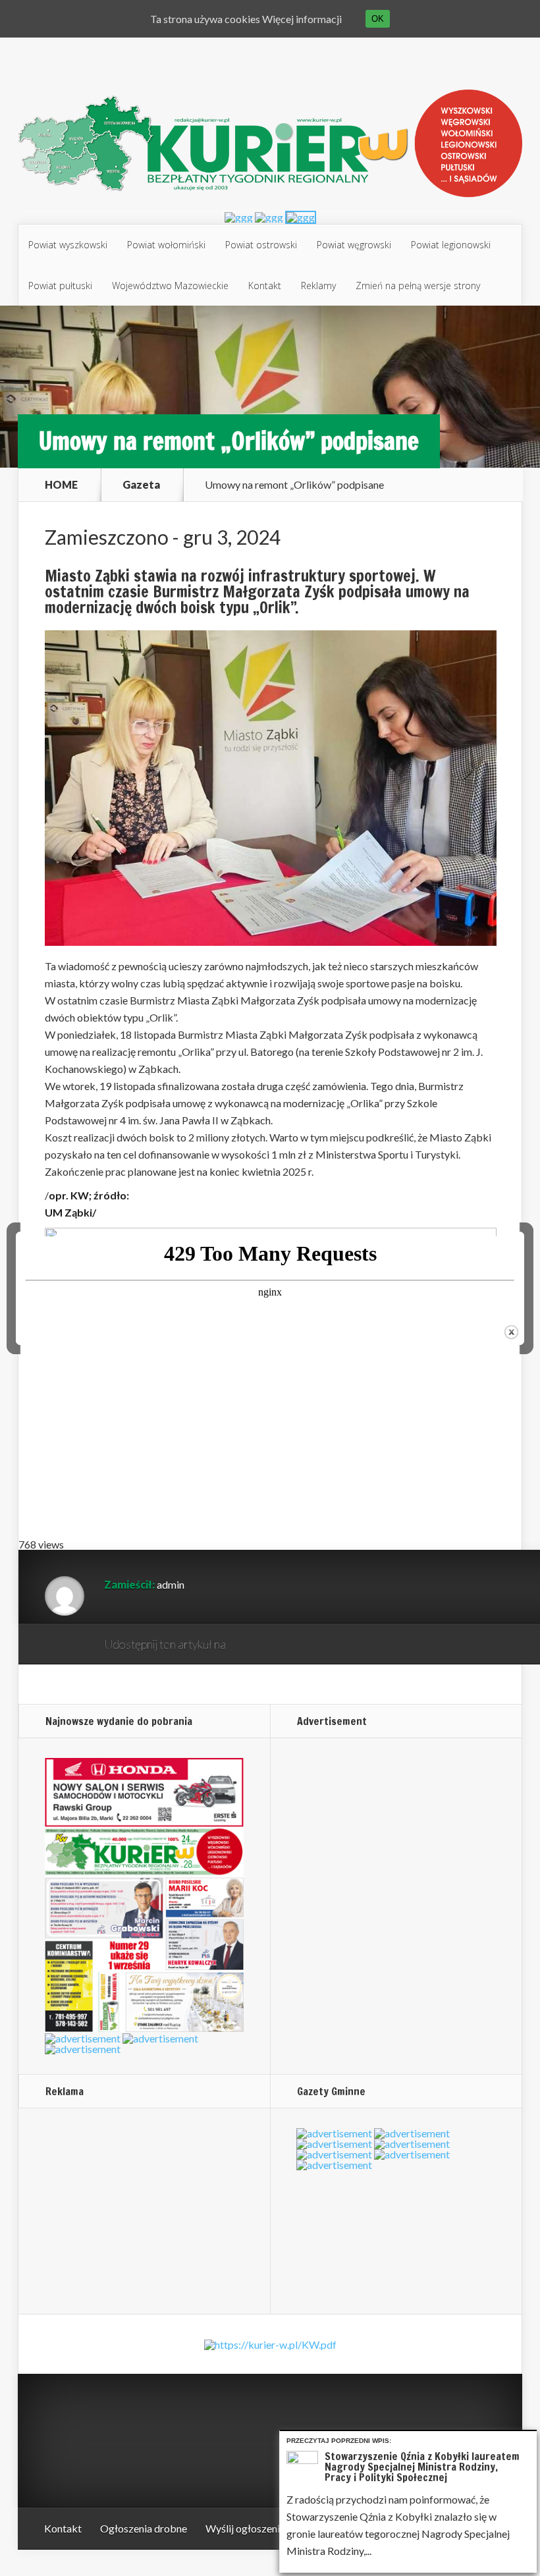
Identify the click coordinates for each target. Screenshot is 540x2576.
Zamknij (529, 2439)
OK (378, 19)
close (511, 1332)
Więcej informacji (302, 19)
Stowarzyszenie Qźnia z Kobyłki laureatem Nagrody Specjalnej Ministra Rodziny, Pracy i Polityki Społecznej (422, 2467)
